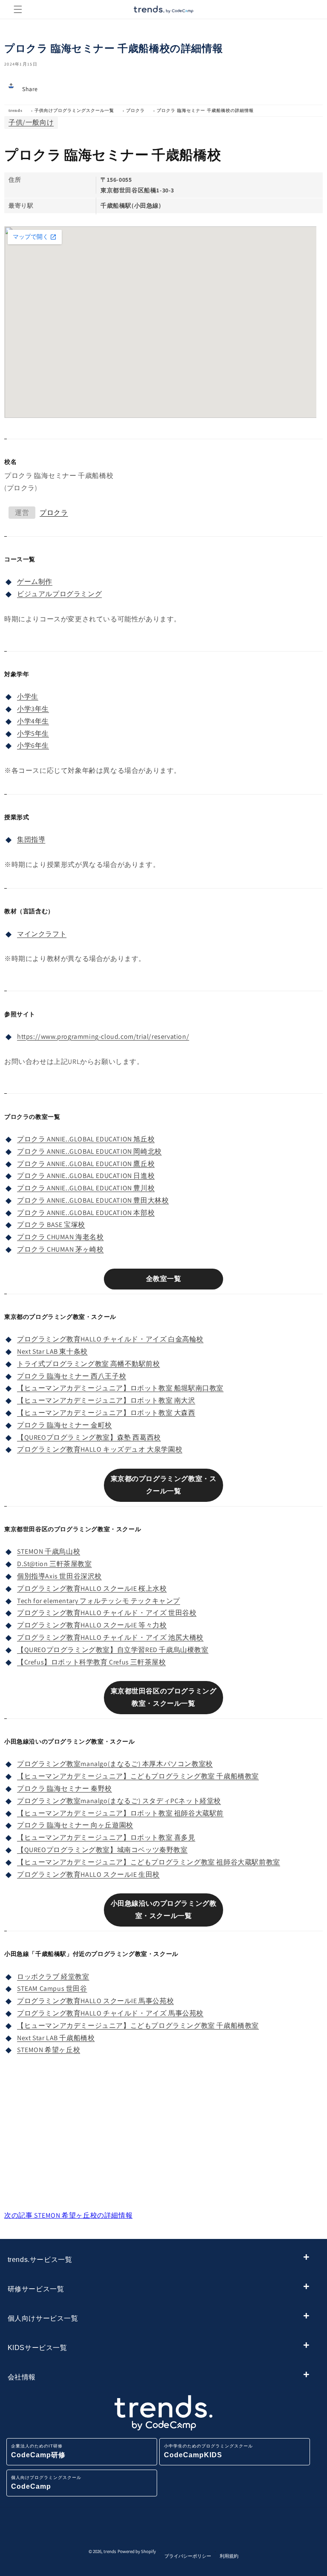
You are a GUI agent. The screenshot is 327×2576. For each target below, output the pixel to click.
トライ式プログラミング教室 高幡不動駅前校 (89, 1364)
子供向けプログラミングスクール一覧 (74, 110)
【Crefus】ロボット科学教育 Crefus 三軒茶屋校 (91, 1662)
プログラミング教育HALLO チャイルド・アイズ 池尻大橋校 (110, 1637)
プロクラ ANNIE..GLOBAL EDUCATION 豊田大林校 (93, 1200)
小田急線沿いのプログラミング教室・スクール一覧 (164, 1910)
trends (16, 110)
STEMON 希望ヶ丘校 (49, 2050)
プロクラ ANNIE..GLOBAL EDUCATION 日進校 (86, 1176)
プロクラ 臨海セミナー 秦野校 (65, 1788)
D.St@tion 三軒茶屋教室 (54, 1564)
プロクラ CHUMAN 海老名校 (60, 1237)
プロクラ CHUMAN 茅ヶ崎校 (60, 1249)
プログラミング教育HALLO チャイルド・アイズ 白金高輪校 (110, 1339)
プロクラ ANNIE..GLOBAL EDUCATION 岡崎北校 (89, 1151)
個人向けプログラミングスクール (46, 2483)
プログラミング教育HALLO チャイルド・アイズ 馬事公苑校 (110, 2013)
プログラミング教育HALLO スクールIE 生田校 (88, 1874)
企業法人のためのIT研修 (38, 2451)
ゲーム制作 (35, 582)
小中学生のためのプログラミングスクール (208, 2451)
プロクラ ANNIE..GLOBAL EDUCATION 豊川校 (86, 1188)
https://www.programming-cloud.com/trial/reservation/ (103, 1036)
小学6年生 (33, 745)
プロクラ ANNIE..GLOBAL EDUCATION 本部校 (86, 1213)
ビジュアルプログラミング (59, 594)
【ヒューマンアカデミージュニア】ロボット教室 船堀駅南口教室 (120, 1388)
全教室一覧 (164, 1279)
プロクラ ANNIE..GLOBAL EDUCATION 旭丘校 (86, 1139)
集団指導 (31, 839)
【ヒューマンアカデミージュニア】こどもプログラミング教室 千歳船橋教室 (138, 1776)
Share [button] (30, 89)
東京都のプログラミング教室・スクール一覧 (164, 1485)
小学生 (28, 696)
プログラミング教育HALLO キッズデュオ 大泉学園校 (100, 1449)
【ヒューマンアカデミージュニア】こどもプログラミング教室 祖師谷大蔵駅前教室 (149, 1862)
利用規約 (229, 2556)
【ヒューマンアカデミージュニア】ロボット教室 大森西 (106, 1413)
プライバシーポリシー (188, 2556)
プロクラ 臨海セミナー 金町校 (65, 1425)
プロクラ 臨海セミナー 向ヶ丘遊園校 (75, 1825)
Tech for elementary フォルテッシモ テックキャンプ (99, 1601)
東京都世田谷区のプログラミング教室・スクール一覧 (164, 1697)
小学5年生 (33, 733)
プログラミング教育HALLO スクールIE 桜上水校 (92, 1588)
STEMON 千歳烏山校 (49, 1551)
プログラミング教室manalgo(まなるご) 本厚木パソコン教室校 (115, 1764)
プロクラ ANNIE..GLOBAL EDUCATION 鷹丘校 (86, 1164)
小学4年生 (33, 721)
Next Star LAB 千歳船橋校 (56, 2038)
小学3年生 (33, 709)
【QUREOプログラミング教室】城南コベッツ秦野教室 (102, 1850)
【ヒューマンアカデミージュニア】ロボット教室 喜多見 (106, 1837)
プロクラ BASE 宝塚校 (51, 1225)
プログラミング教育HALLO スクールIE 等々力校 (92, 1625)
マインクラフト (42, 934)
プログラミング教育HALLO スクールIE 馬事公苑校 (95, 2001)
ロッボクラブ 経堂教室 (53, 1977)
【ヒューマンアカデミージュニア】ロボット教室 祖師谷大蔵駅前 (120, 1813)
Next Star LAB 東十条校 (52, 1351)
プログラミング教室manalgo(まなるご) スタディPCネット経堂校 (119, 1801)
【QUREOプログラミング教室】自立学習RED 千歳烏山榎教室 (113, 1650)
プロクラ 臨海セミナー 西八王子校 (72, 1376)
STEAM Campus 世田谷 (52, 1988)
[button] (18, 9)
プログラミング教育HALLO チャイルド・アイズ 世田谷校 (107, 1613)
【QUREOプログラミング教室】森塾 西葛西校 (89, 1437)
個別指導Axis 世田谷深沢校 (59, 1576)
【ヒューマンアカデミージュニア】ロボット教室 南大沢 (106, 1400)
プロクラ (135, 110)
